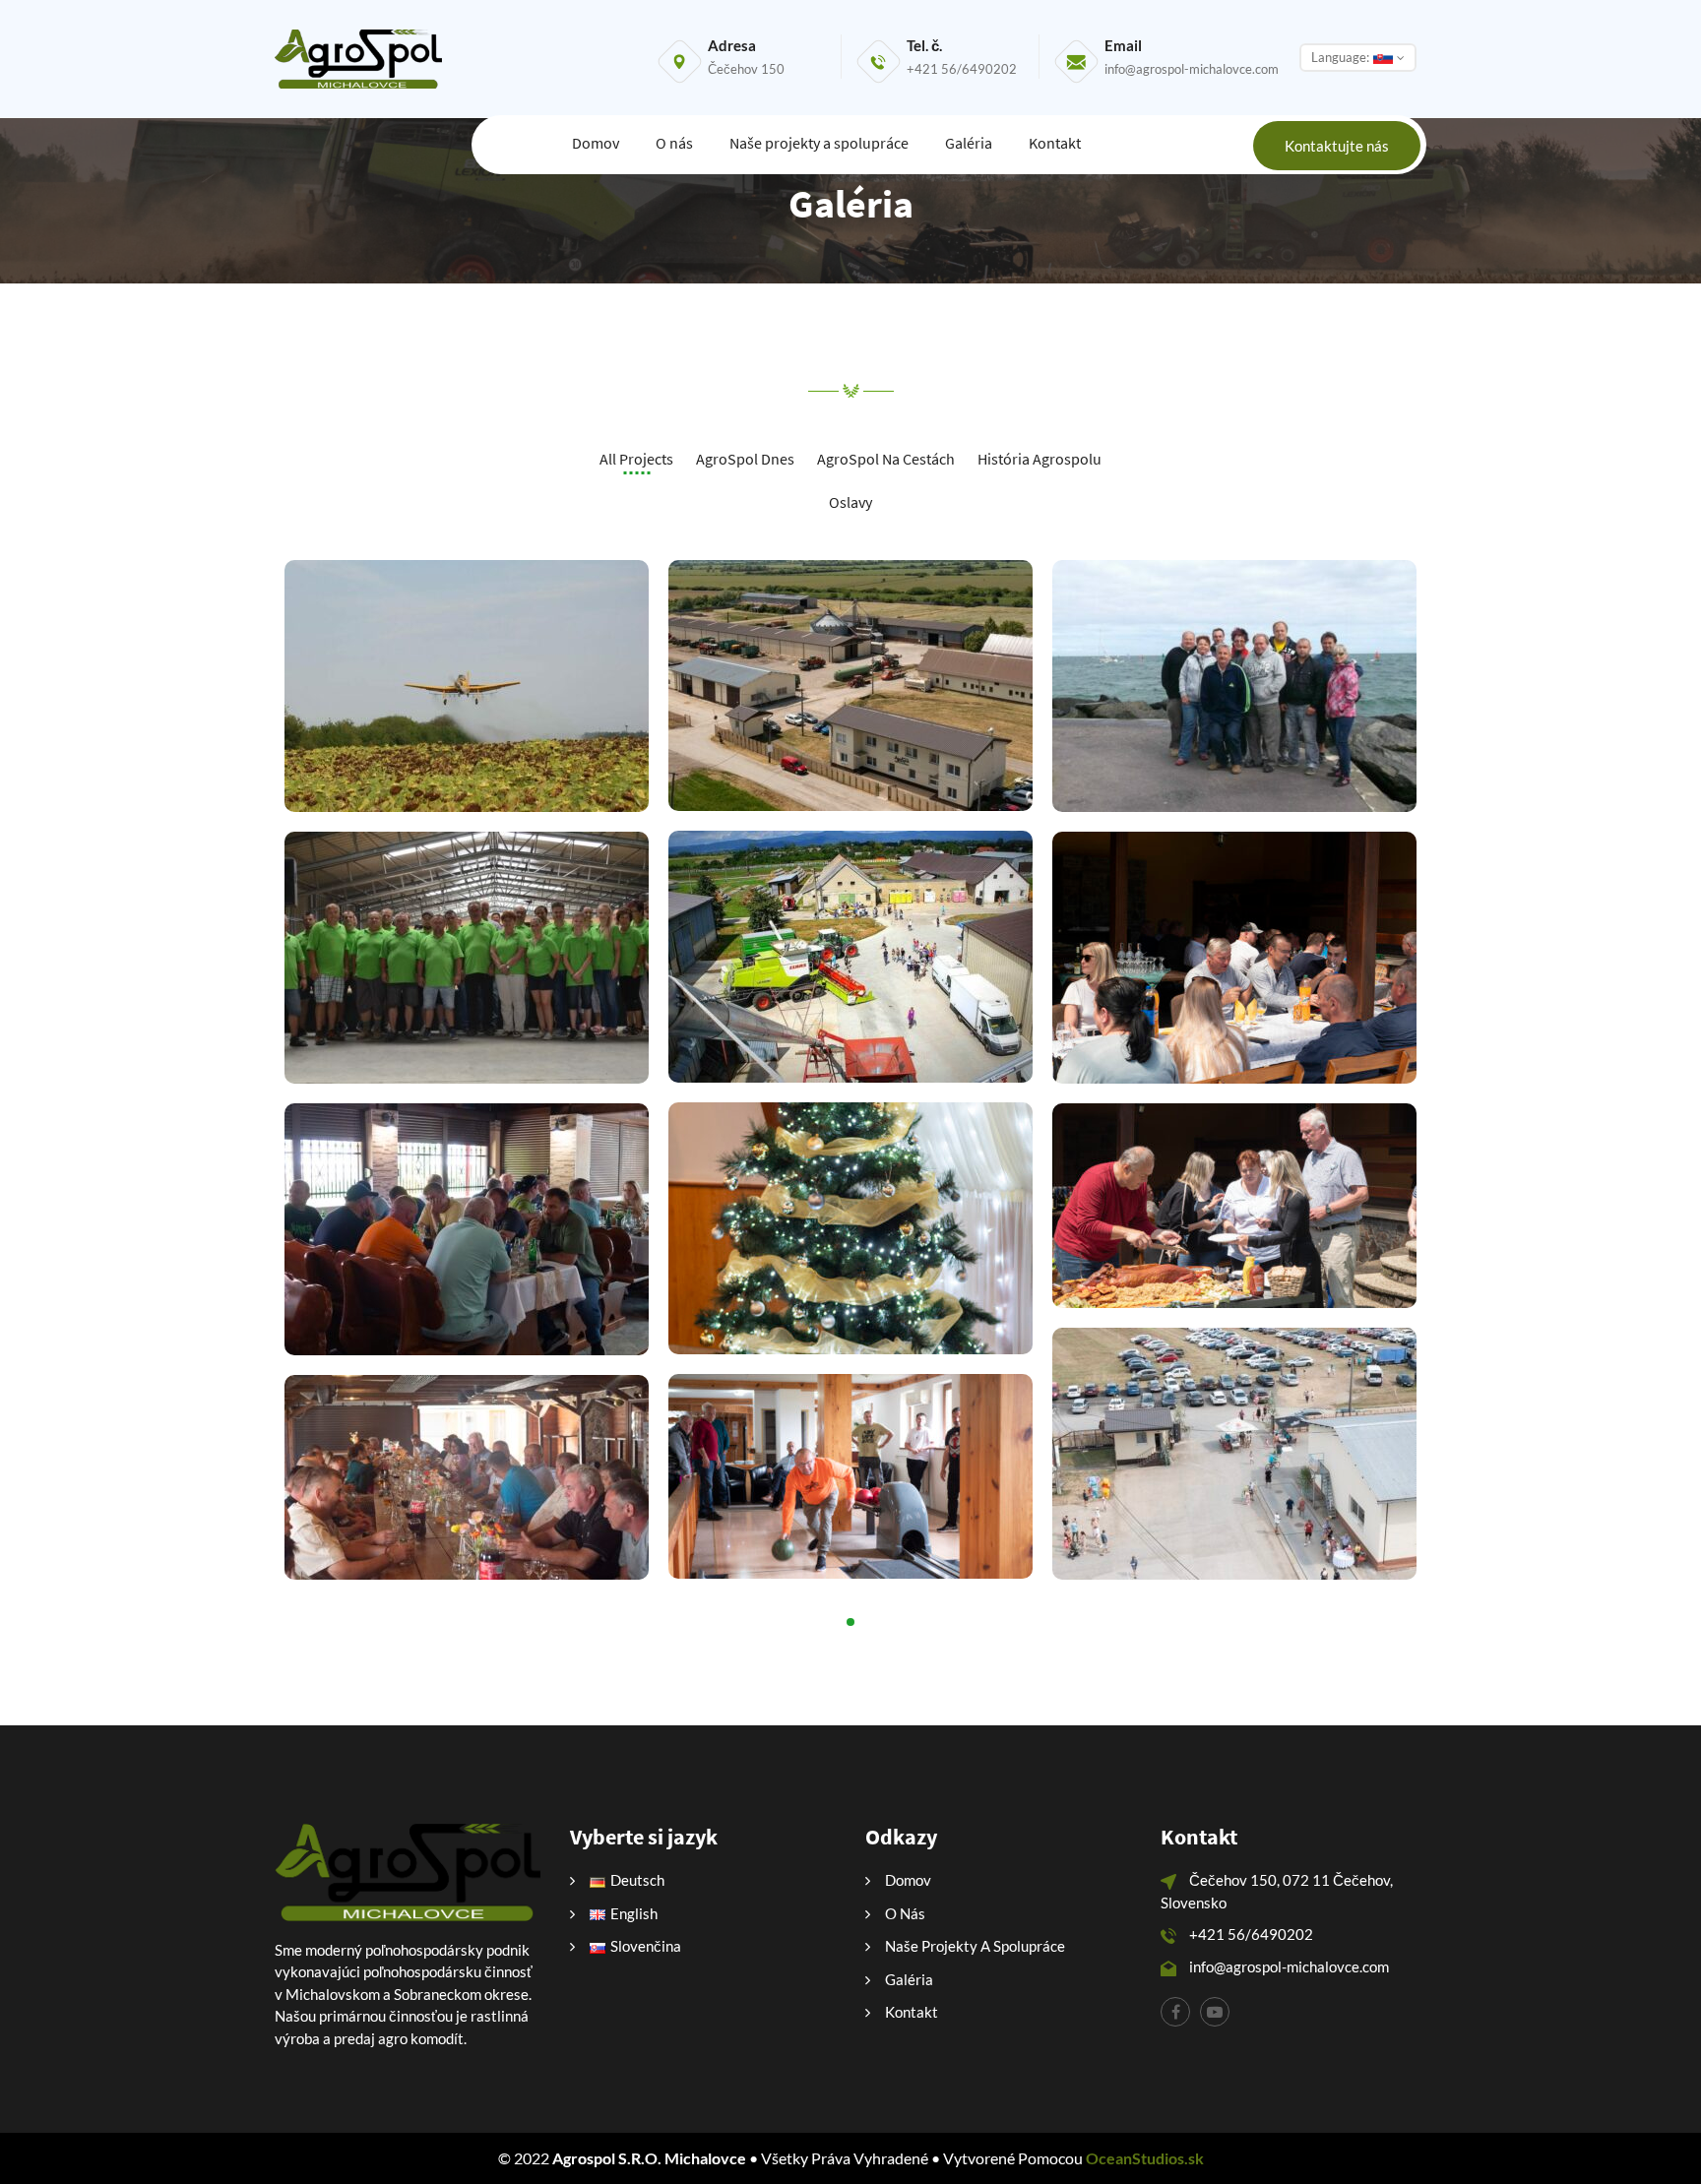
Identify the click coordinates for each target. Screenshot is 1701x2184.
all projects (636, 459)
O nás (674, 143)
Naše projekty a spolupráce (819, 143)
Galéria (969, 143)
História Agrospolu (1039, 459)
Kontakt (1055, 143)
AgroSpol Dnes (745, 459)
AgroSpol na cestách (886, 459)
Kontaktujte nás (1337, 146)
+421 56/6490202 (962, 69)
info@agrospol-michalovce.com (1192, 69)
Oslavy (850, 502)
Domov (596, 143)
